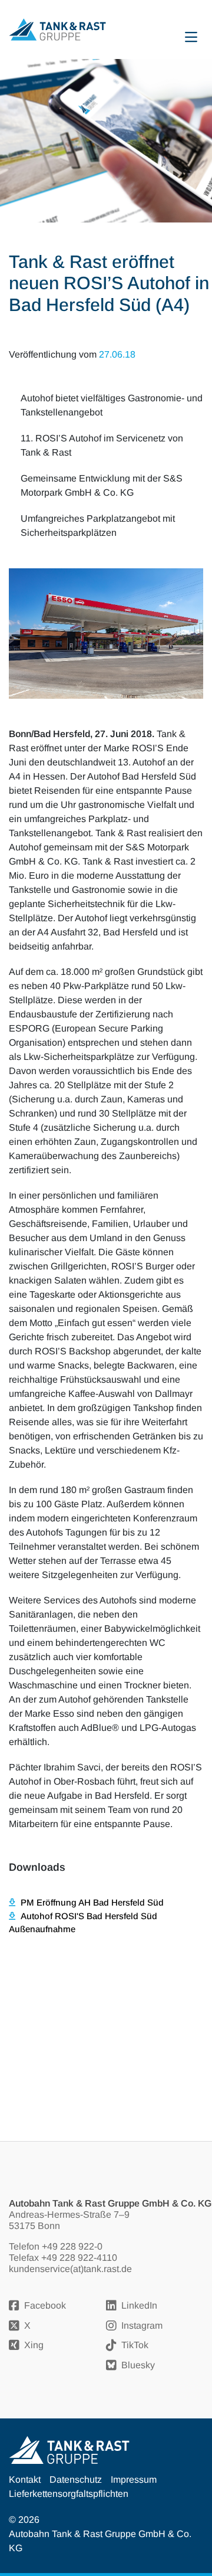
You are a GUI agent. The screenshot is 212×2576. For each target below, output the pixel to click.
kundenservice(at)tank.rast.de (70, 2269)
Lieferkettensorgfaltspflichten (69, 2494)
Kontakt (25, 2480)
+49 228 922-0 (72, 2246)
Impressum (134, 2480)
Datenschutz (76, 2480)
